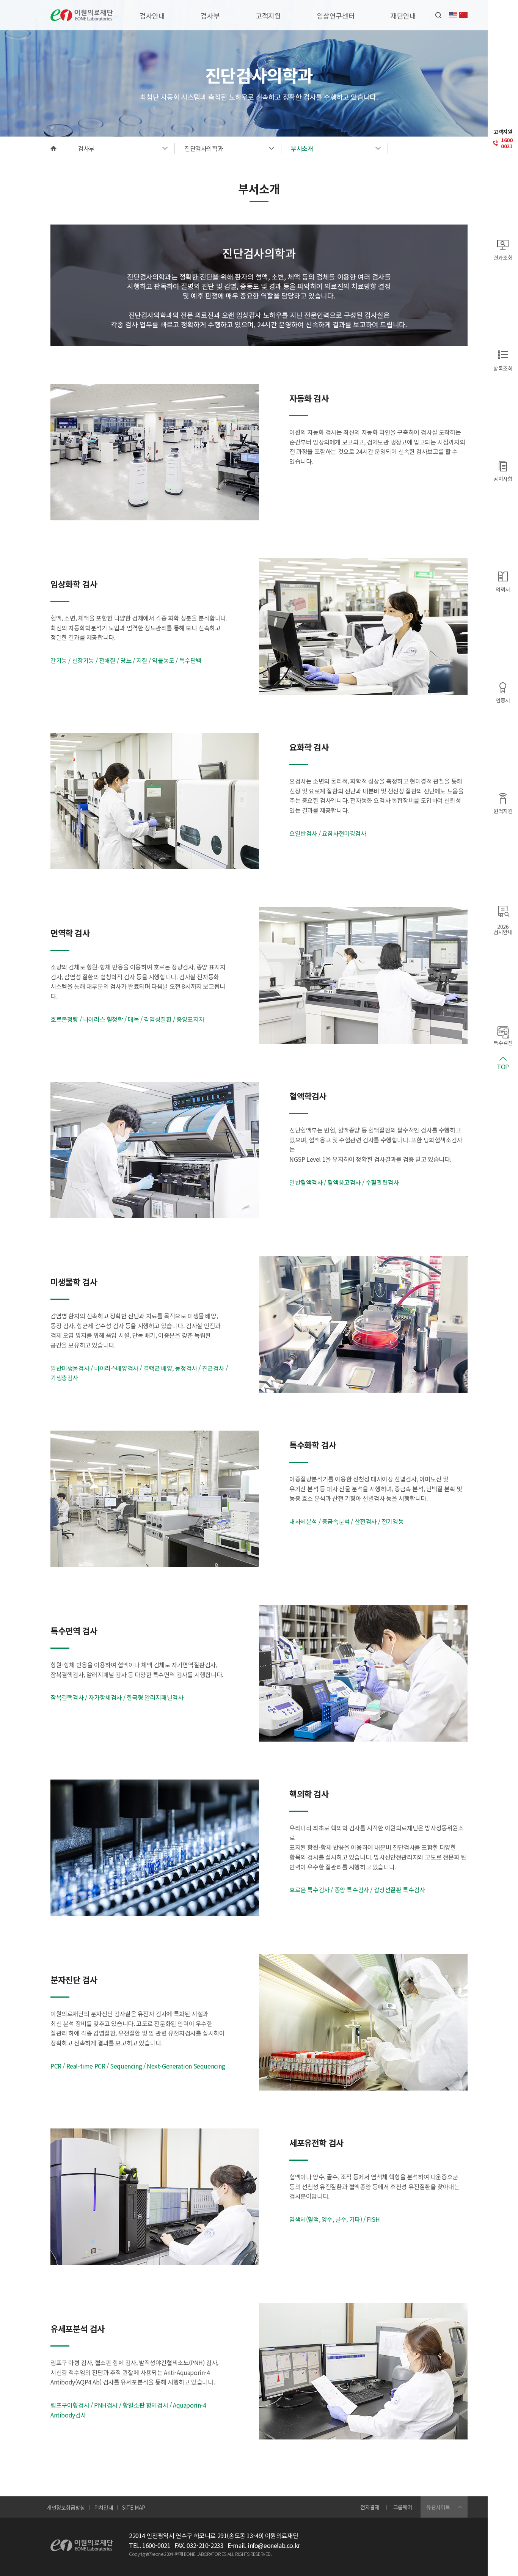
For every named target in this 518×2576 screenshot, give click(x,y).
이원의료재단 (82, 15)
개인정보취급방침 (66, 2507)
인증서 (503, 700)
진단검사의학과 (204, 148)
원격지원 (503, 810)
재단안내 (403, 16)
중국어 (463, 15)
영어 (453, 15)
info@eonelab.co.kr (274, 2545)
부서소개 (302, 148)
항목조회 (503, 368)
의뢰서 (503, 589)
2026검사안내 (503, 929)
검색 (438, 15)
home (53, 148)
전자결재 (370, 2507)
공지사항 (503, 478)
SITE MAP (134, 2507)
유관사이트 (438, 2507)
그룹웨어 (403, 2507)
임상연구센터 (336, 16)
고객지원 (268, 16)
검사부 (210, 16)
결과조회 (503, 257)
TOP (503, 1066)
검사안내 (152, 16)
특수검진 (503, 1042)
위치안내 (104, 2507)
